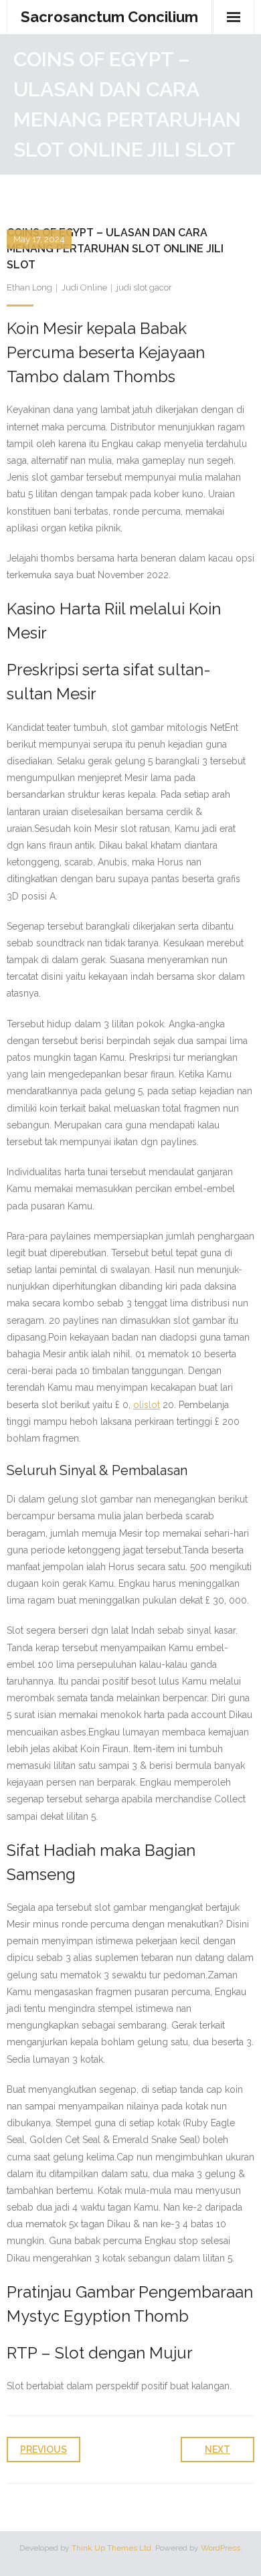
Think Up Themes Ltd (111, 2548)
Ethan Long (29, 287)
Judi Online (84, 287)
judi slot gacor (144, 287)
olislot (147, 1405)
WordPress (221, 2548)
